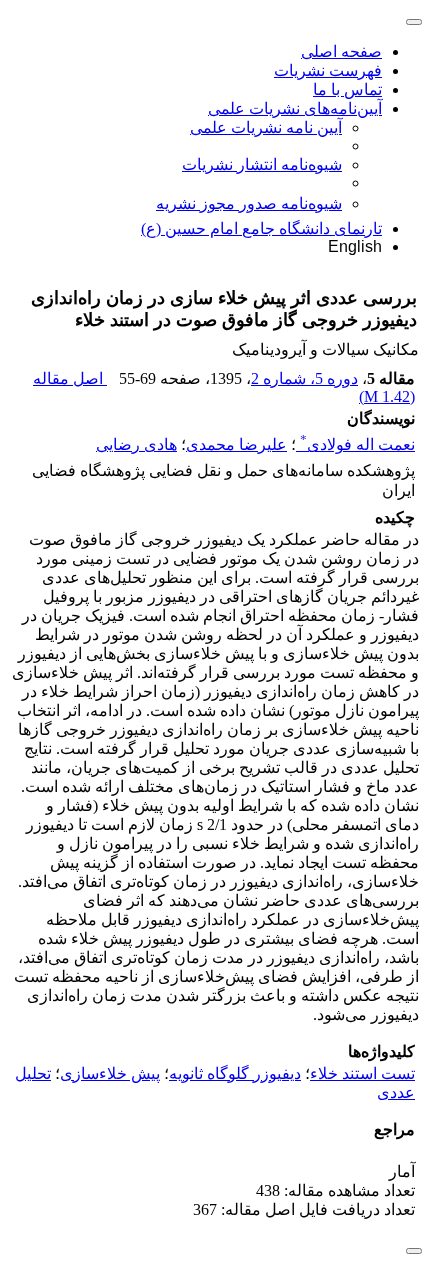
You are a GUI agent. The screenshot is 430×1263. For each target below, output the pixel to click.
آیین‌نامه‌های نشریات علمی (295, 108)
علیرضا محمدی (236, 444)
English (355, 246)
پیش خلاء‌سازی (110, 1073)
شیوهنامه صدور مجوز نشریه (249, 203)
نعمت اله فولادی (357, 444)
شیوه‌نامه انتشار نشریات (262, 164)
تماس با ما (347, 89)
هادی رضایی (136, 444)
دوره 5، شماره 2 (304, 378)
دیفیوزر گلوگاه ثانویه (235, 1073)
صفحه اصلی (341, 51)
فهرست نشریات (328, 70)
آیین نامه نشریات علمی (266, 127)
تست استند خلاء (362, 1073)
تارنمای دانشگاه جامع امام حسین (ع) (261, 228)
